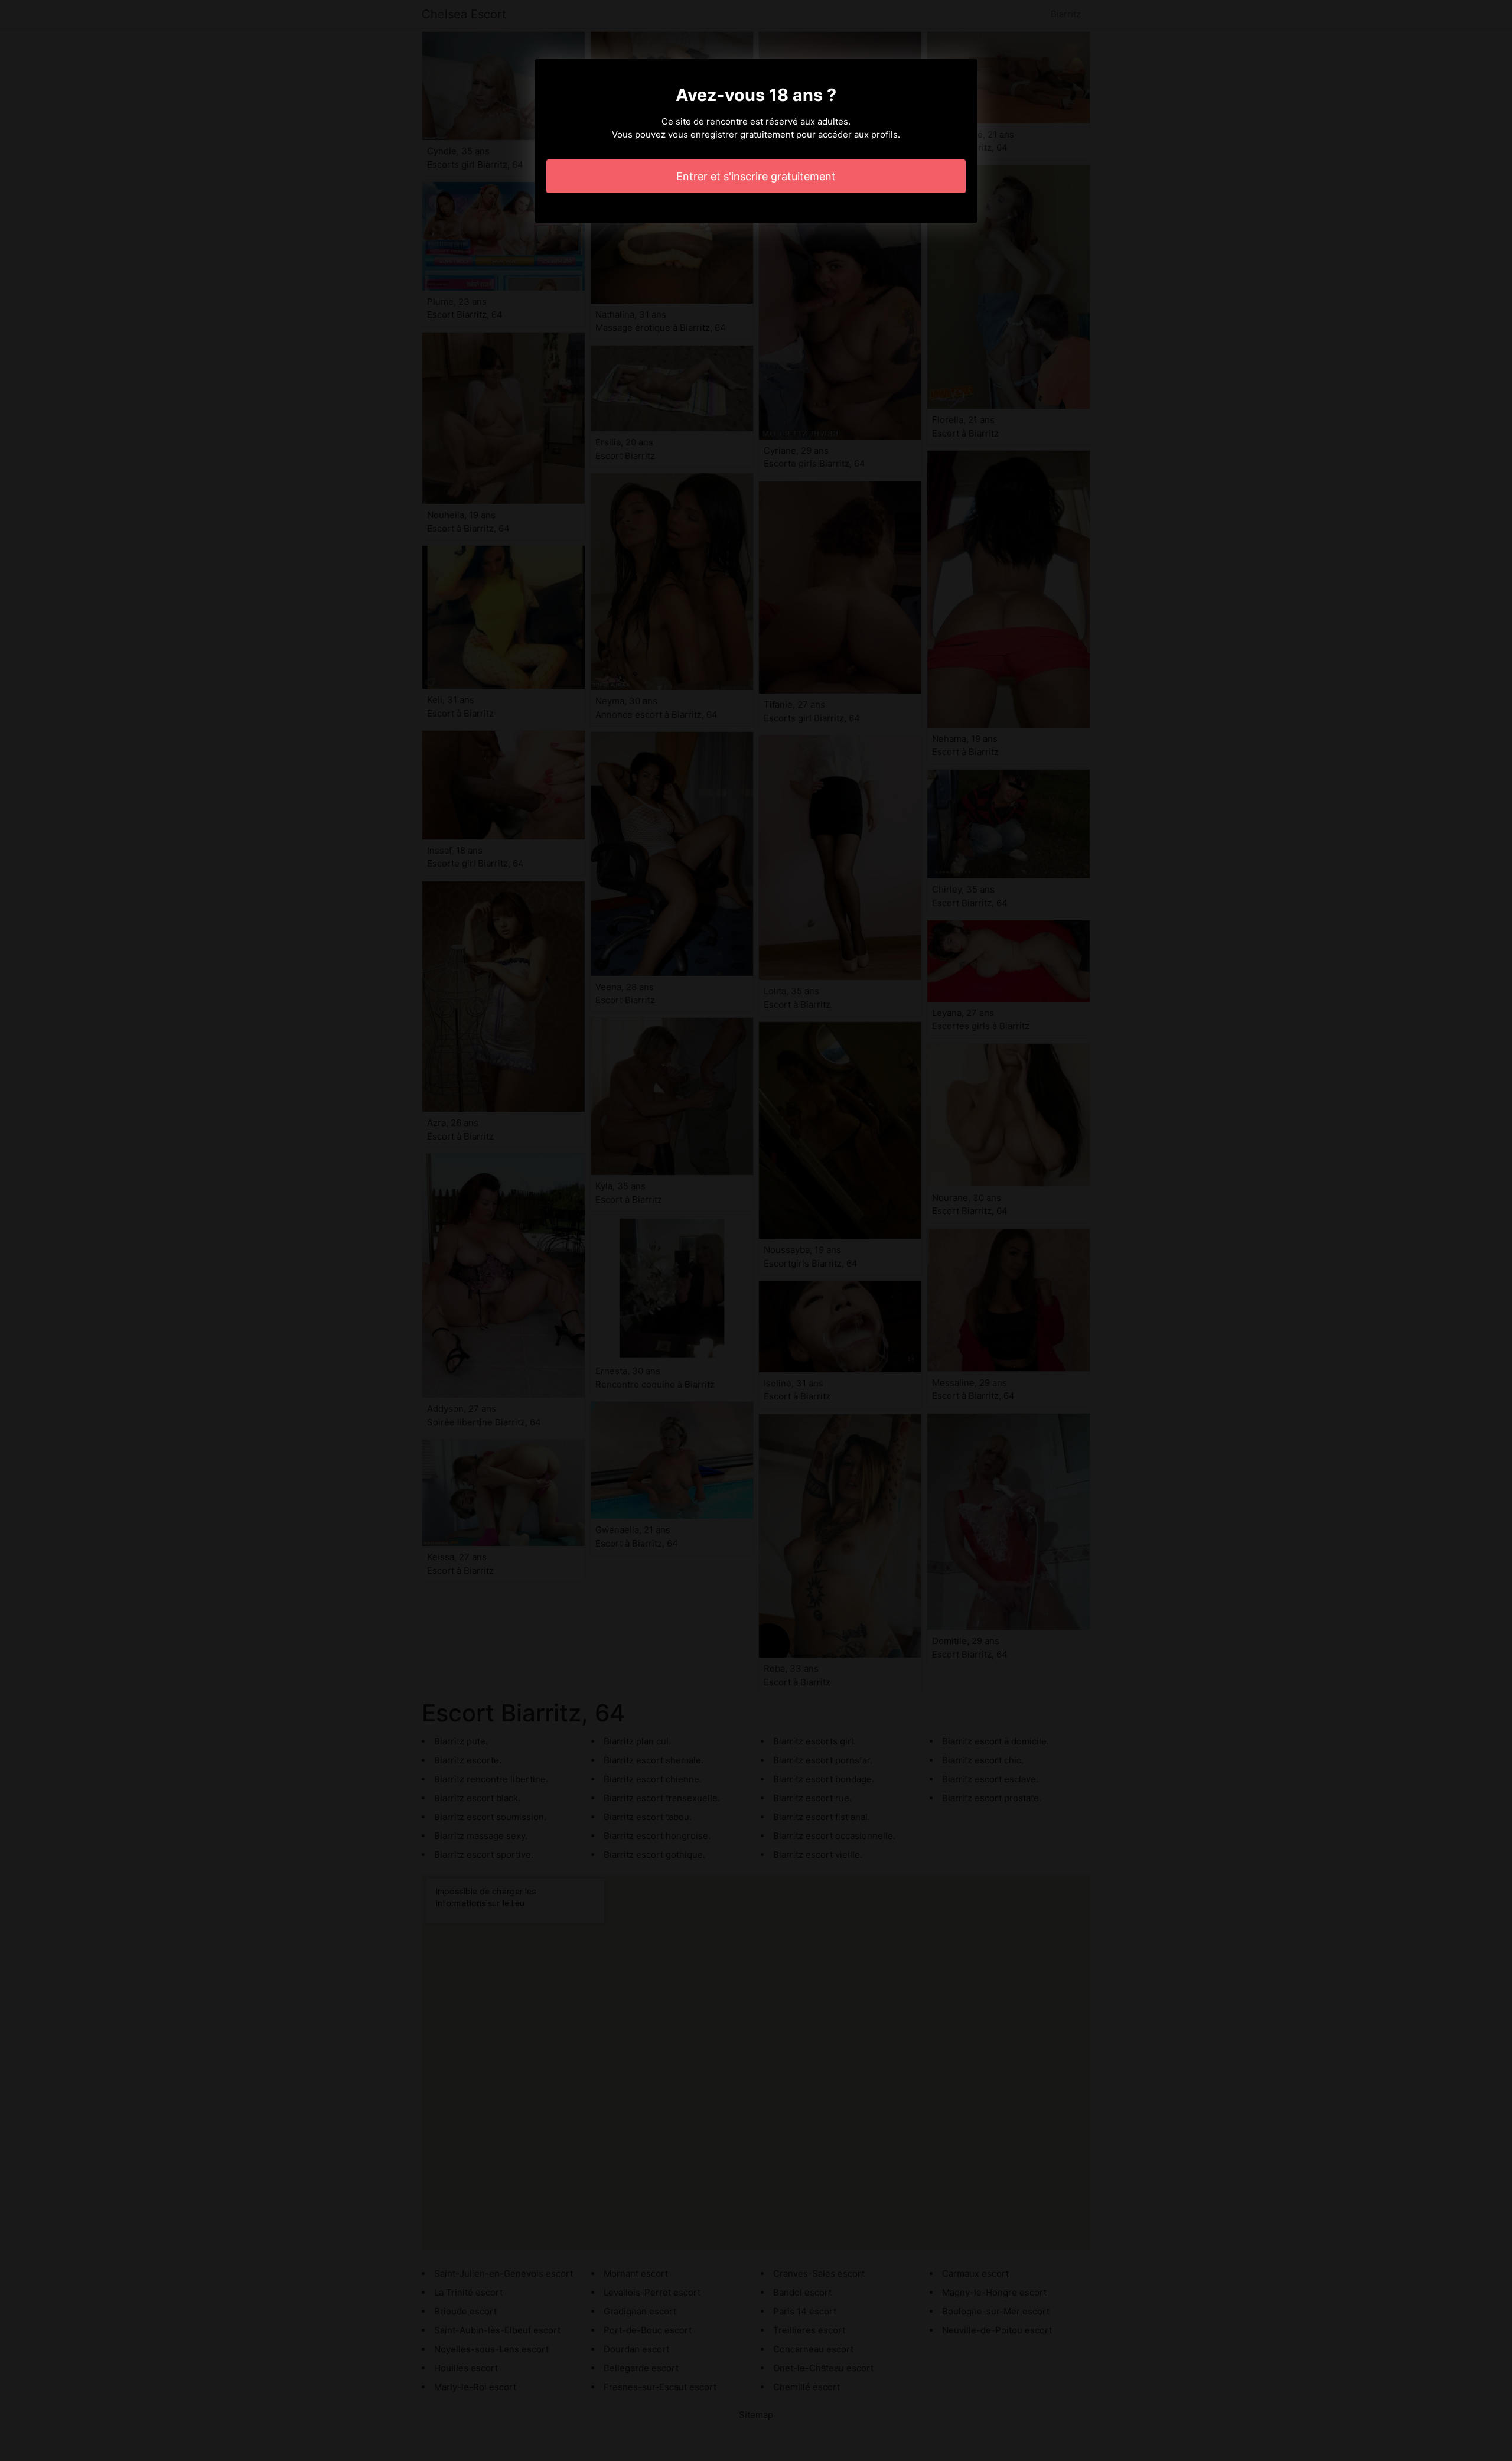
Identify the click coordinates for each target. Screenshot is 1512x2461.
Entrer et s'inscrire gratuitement (756, 176)
